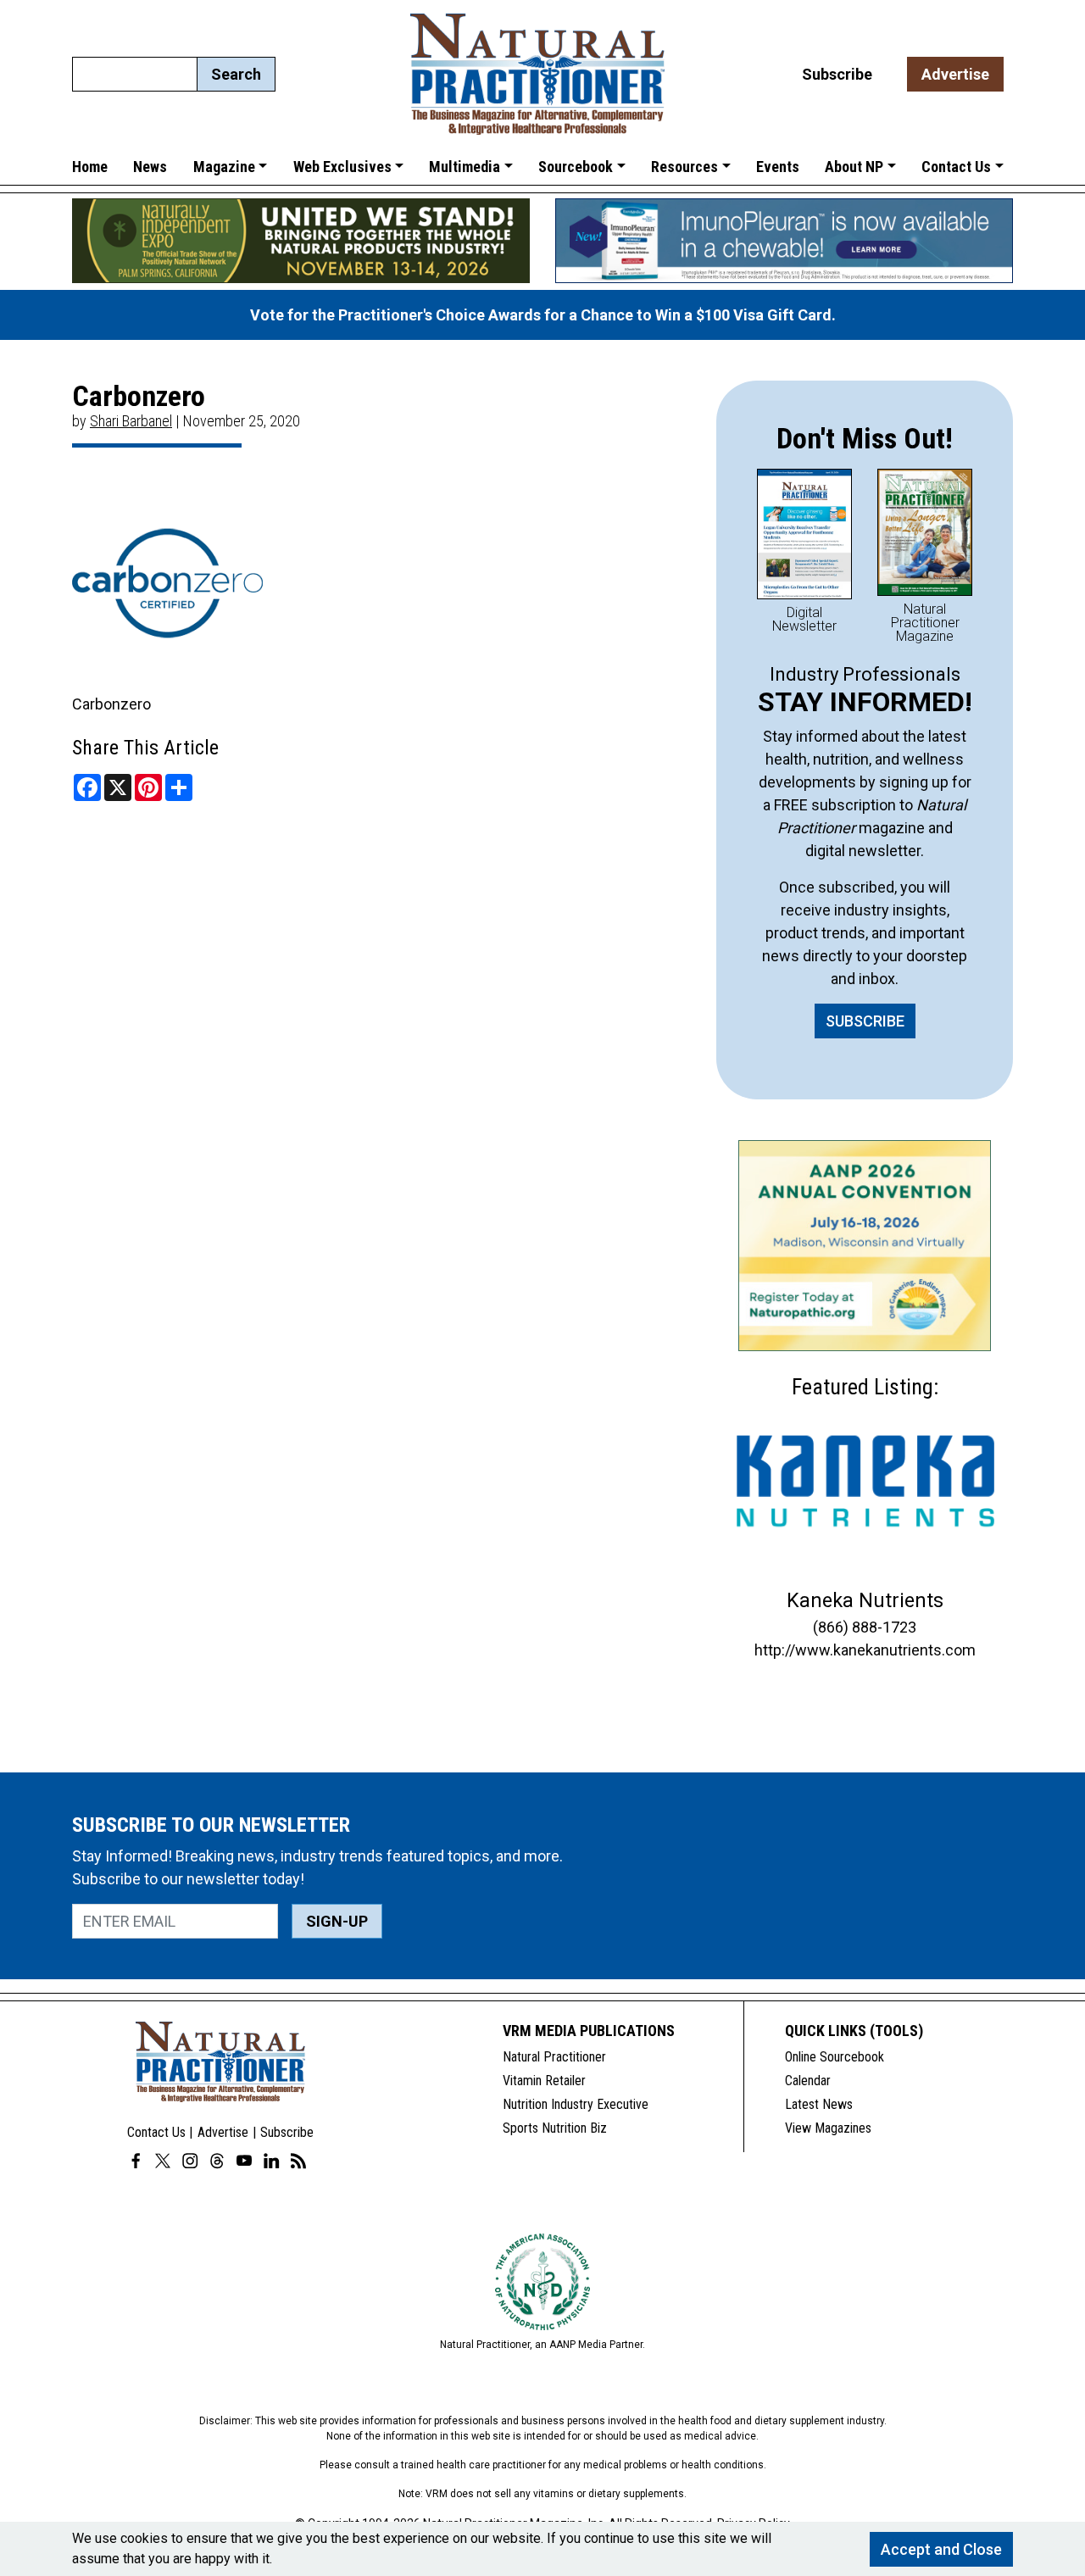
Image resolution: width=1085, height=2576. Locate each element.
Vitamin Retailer (544, 2081)
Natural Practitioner (554, 2057)
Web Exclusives (342, 167)
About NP (854, 167)
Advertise (955, 74)
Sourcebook (576, 167)
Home (90, 167)
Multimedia (465, 167)
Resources (684, 167)
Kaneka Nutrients (865, 1600)
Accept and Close (941, 2549)
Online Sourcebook (835, 2057)
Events (778, 167)
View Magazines (828, 2128)
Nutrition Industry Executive (576, 2104)
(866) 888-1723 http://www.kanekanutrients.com (865, 1639)
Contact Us (956, 167)
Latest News (819, 2104)
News (150, 167)
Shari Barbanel (131, 421)
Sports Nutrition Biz (555, 2128)
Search (236, 74)
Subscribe (837, 74)
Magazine (224, 167)
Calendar (808, 2081)
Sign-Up (337, 1921)
